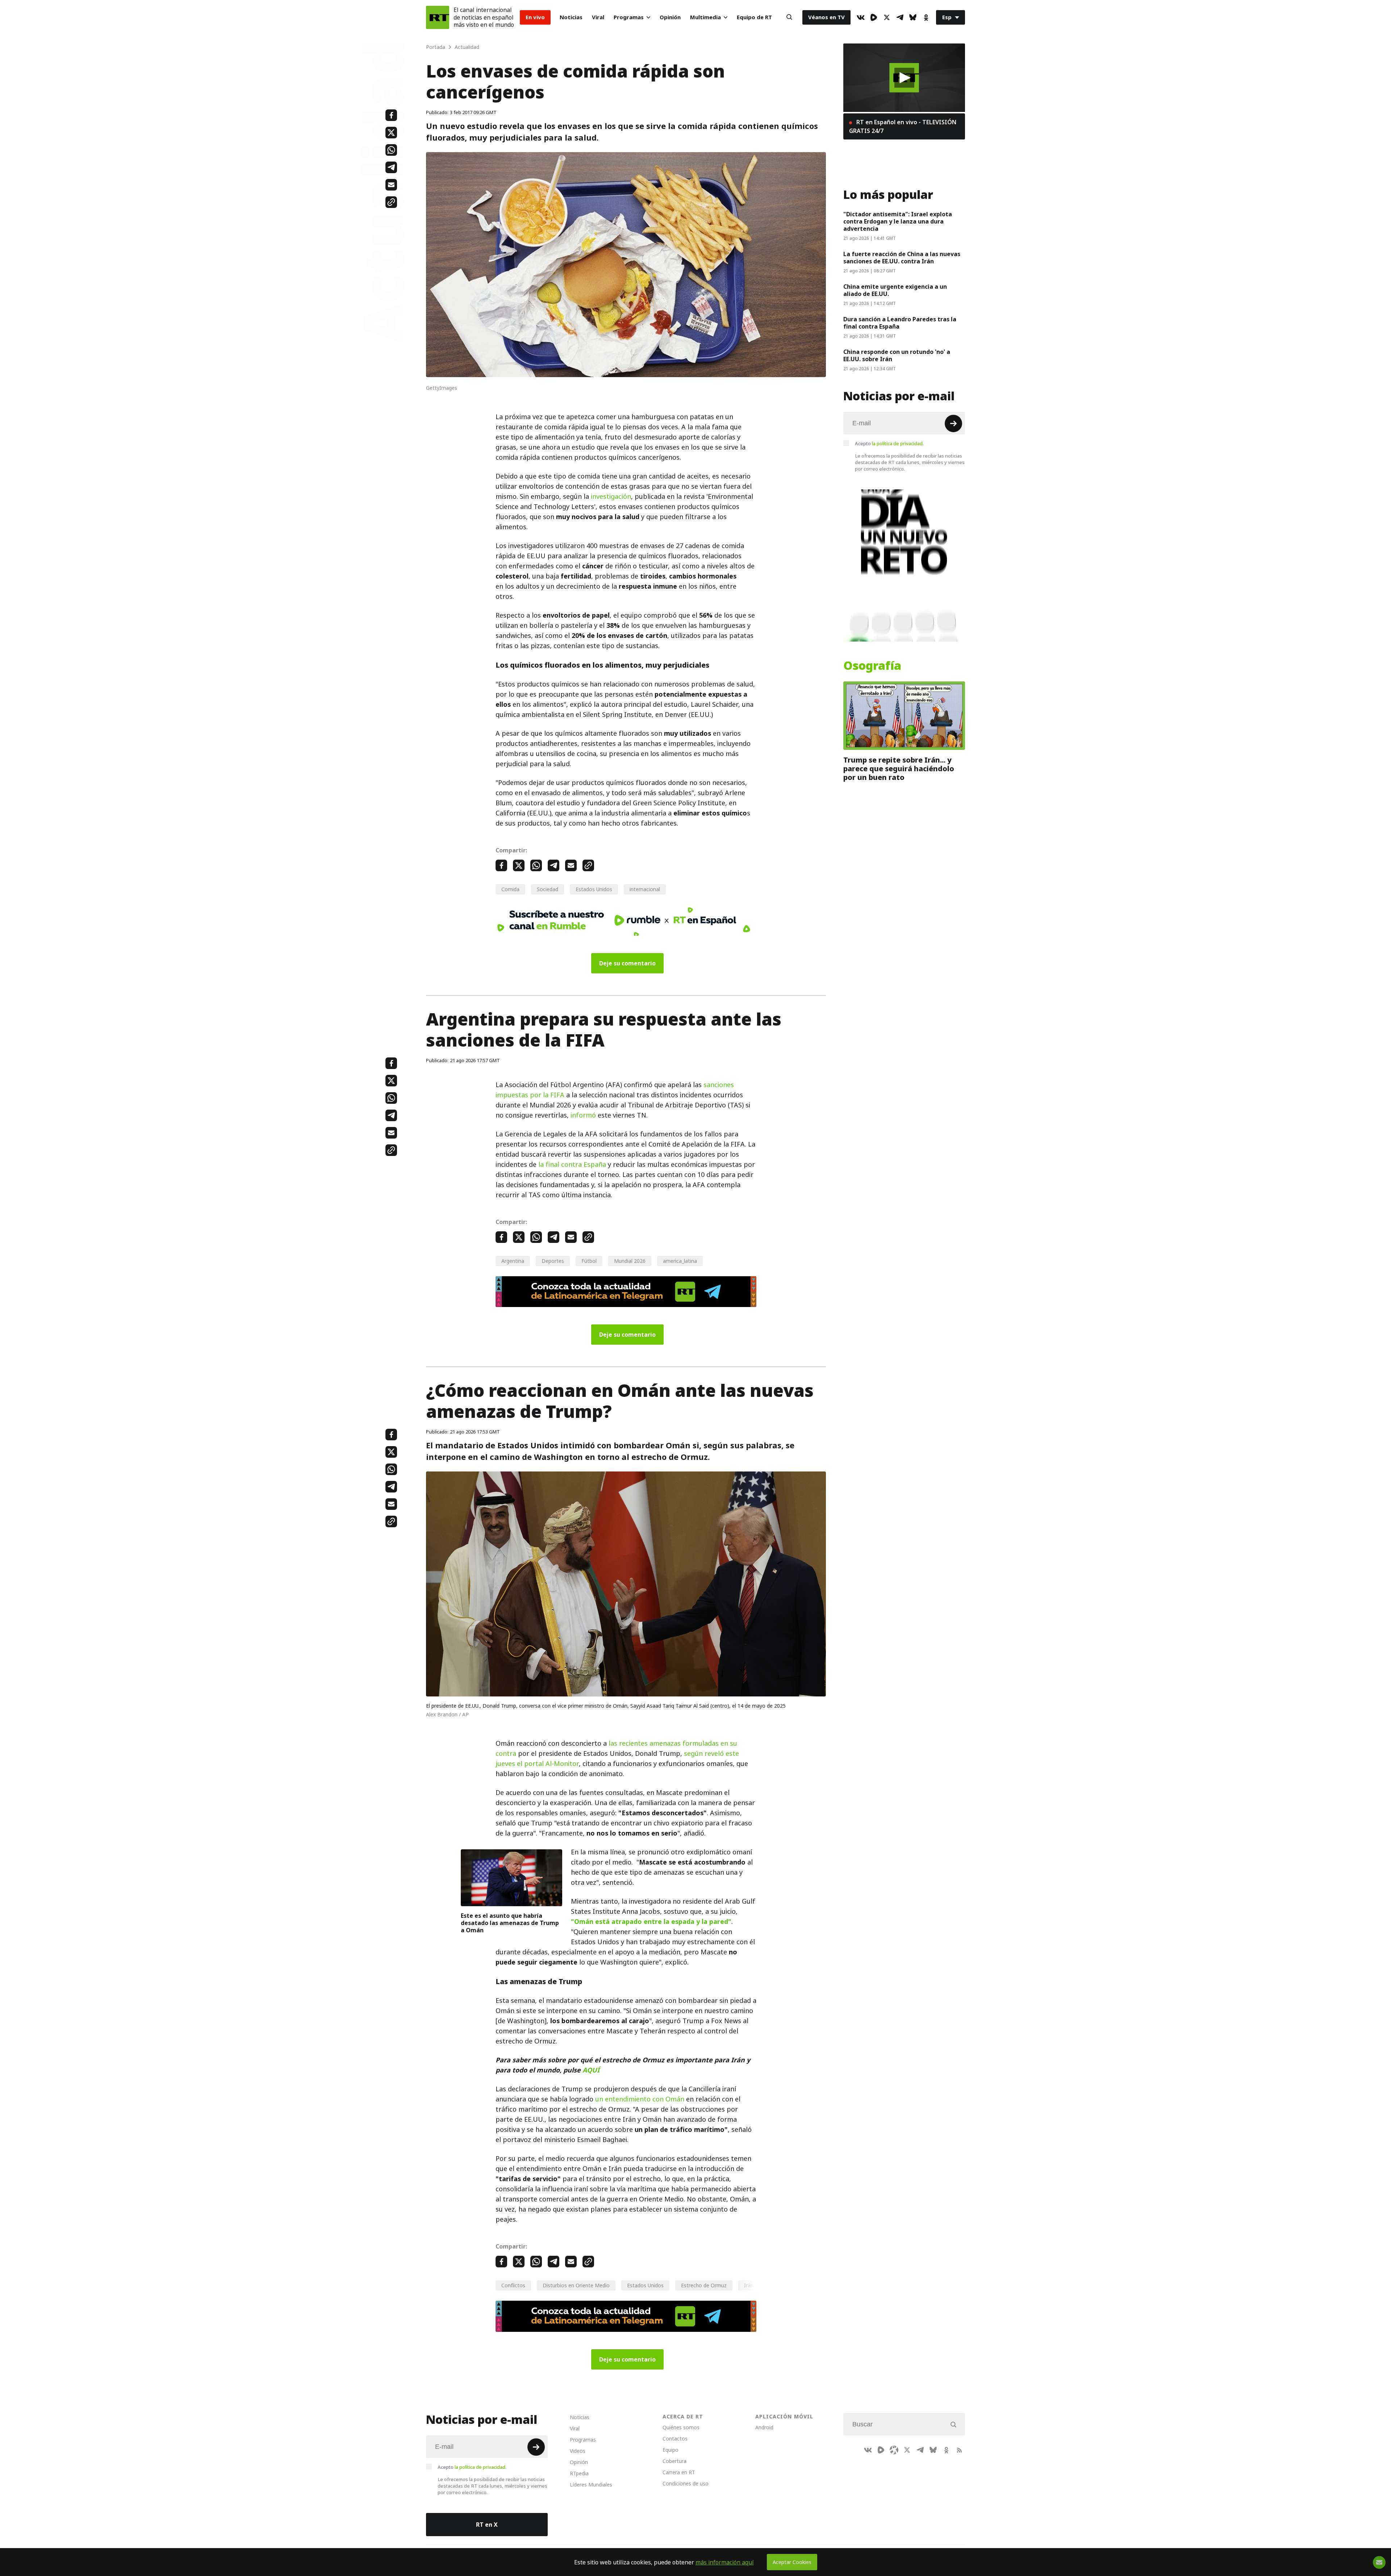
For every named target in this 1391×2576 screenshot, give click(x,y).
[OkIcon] (926, 17)
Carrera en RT (679, 2472)
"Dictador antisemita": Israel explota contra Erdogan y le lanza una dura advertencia (898, 221)
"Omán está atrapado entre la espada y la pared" (651, 1922)
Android (764, 2427)
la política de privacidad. (898, 443)
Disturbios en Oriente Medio (576, 2285)
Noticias (571, 17)
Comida (510, 889)
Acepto (889, 443)
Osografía (872, 666)
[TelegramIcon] (900, 17)
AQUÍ (591, 2070)
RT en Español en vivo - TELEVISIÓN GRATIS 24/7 (903, 126)
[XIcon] (887, 17)
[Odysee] (894, 2450)
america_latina (680, 1261)
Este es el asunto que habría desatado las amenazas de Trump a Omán (510, 1923)
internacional (645, 889)
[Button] (789, 17)
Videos (578, 2451)
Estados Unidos (594, 889)
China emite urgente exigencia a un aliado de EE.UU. (895, 290)
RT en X (487, 2525)
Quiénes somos (681, 2427)
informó (583, 1115)
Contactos (675, 2439)
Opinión (670, 17)
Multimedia (705, 17)
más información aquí (725, 2562)
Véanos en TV (826, 17)
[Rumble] (874, 17)
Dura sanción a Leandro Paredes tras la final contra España (900, 323)
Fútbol (589, 1261)
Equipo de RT (754, 17)
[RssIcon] (959, 2450)
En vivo (535, 17)
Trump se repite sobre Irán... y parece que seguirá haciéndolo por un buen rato (899, 769)
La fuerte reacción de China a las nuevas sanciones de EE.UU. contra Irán (902, 258)
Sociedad (548, 889)
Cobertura (674, 2461)
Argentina (513, 1261)
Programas (629, 17)
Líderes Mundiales (591, 2485)
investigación (611, 496)
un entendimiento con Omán (640, 2099)
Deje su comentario (627, 963)
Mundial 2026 (630, 1261)
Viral (598, 17)
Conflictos (513, 2285)
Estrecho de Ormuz (704, 2285)
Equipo (671, 2450)
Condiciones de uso (686, 2483)
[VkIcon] (861, 17)
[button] (904, 78)
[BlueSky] (913, 17)
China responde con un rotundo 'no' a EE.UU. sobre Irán (897, 355)
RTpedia (579, 2473)
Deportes (553, 1261)
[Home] (438, 17)
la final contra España (572, 1164)
